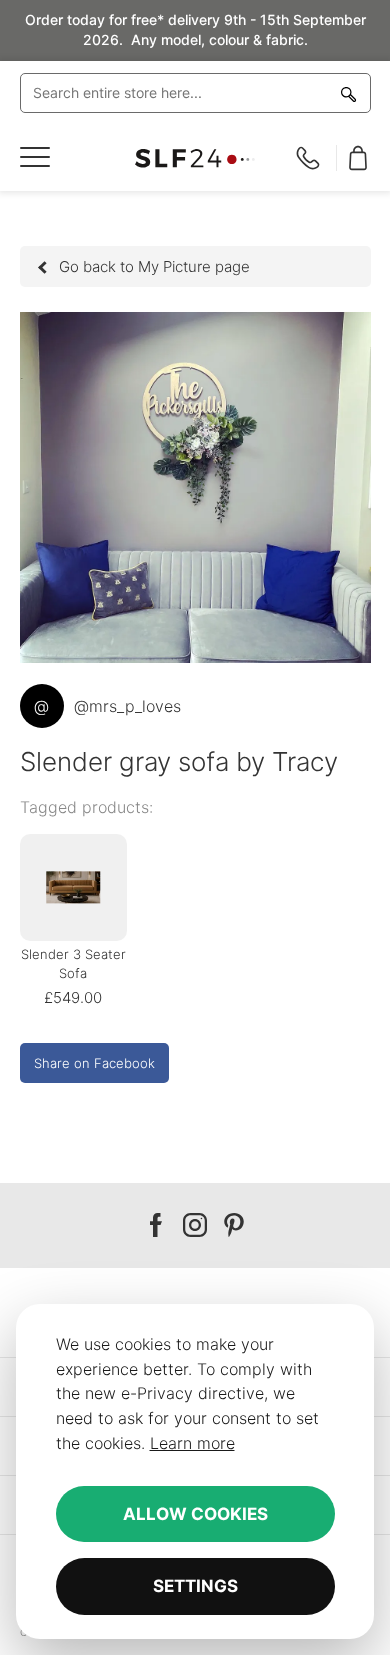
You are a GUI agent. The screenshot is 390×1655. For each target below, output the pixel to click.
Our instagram (195, 1225)
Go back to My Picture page (154, 266)
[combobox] (195, 93)
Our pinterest (234, 1225)
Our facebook (156, 1225)
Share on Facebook (94, 1063)
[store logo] (195, 158)
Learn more (192, 1443)
